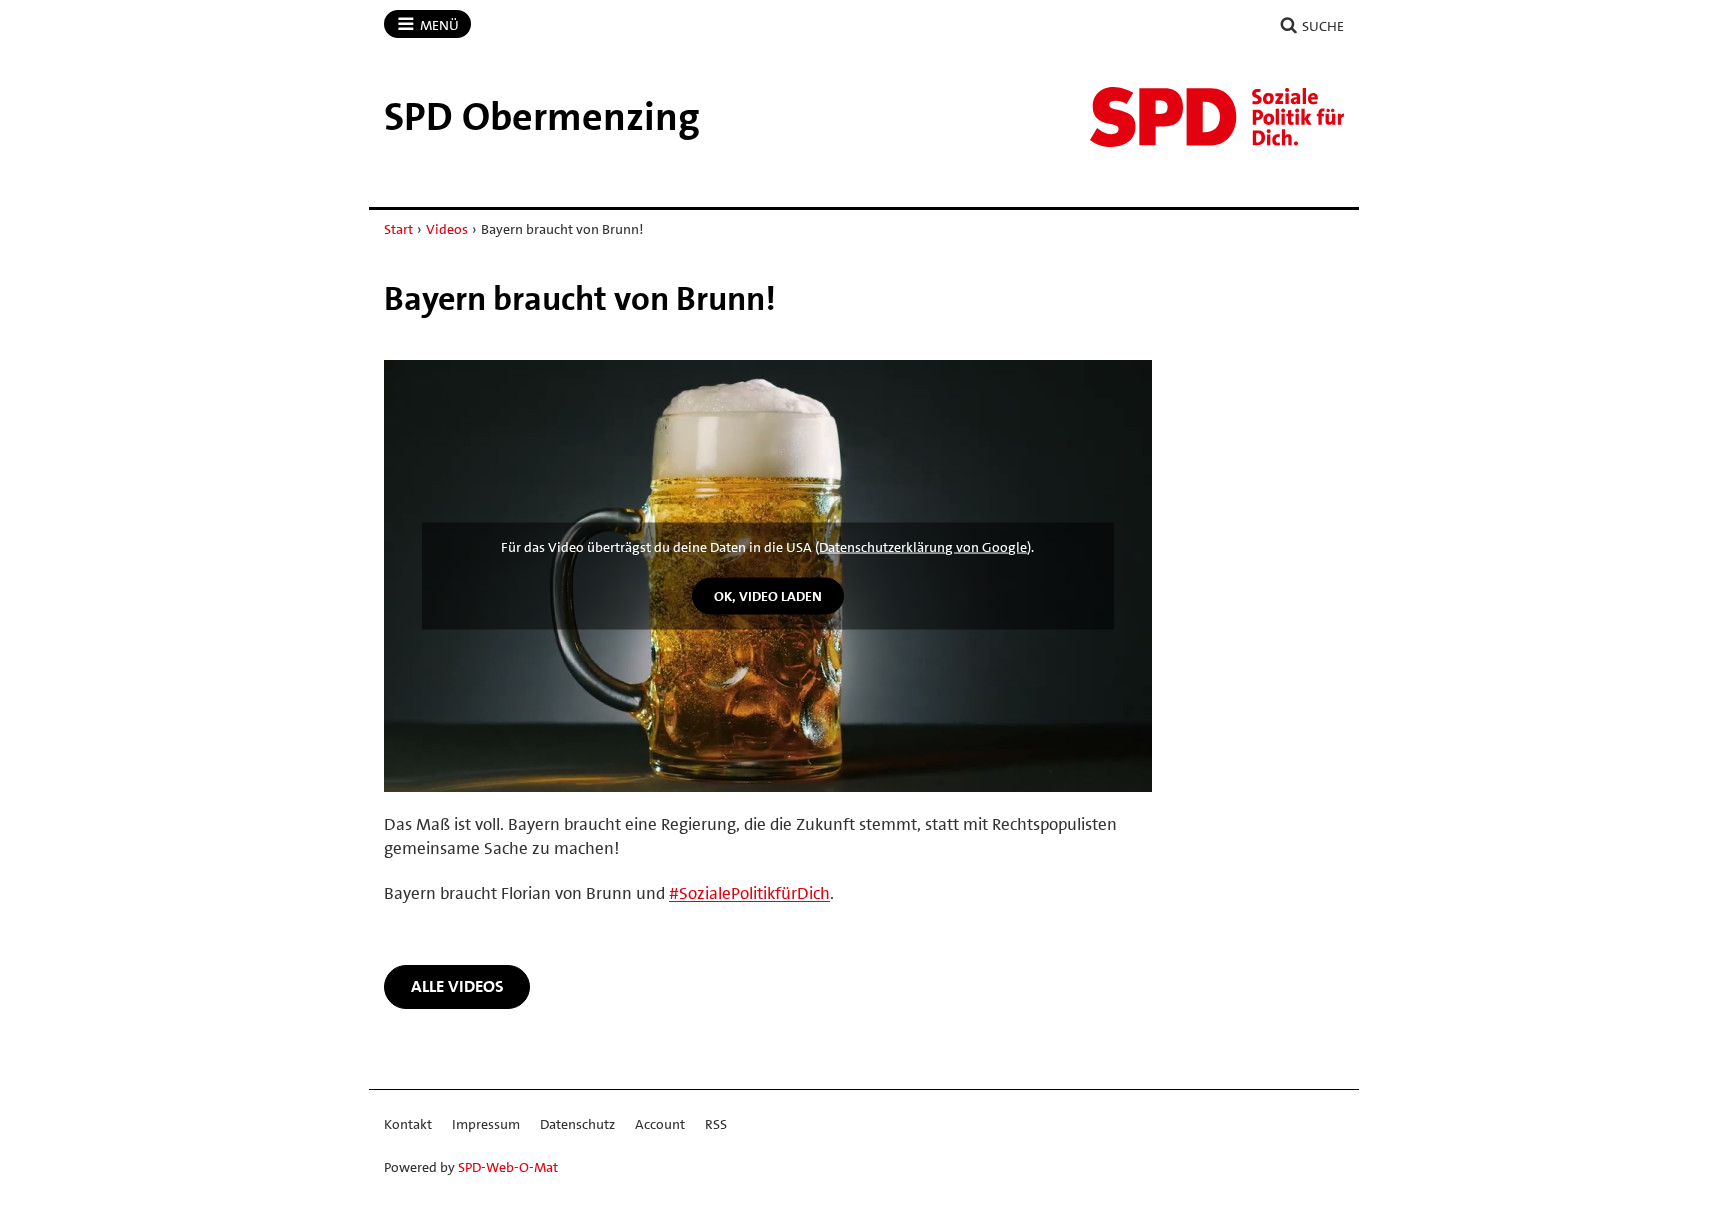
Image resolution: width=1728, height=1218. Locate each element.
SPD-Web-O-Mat (508, 1167)
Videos (447, 229)
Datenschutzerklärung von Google (923, 547)
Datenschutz (577, 1124)
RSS (716, 1124)
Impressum (486, 1124)
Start (398, 229)
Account (660, 1124)
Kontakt (408, 1124)
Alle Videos (457, 986)
